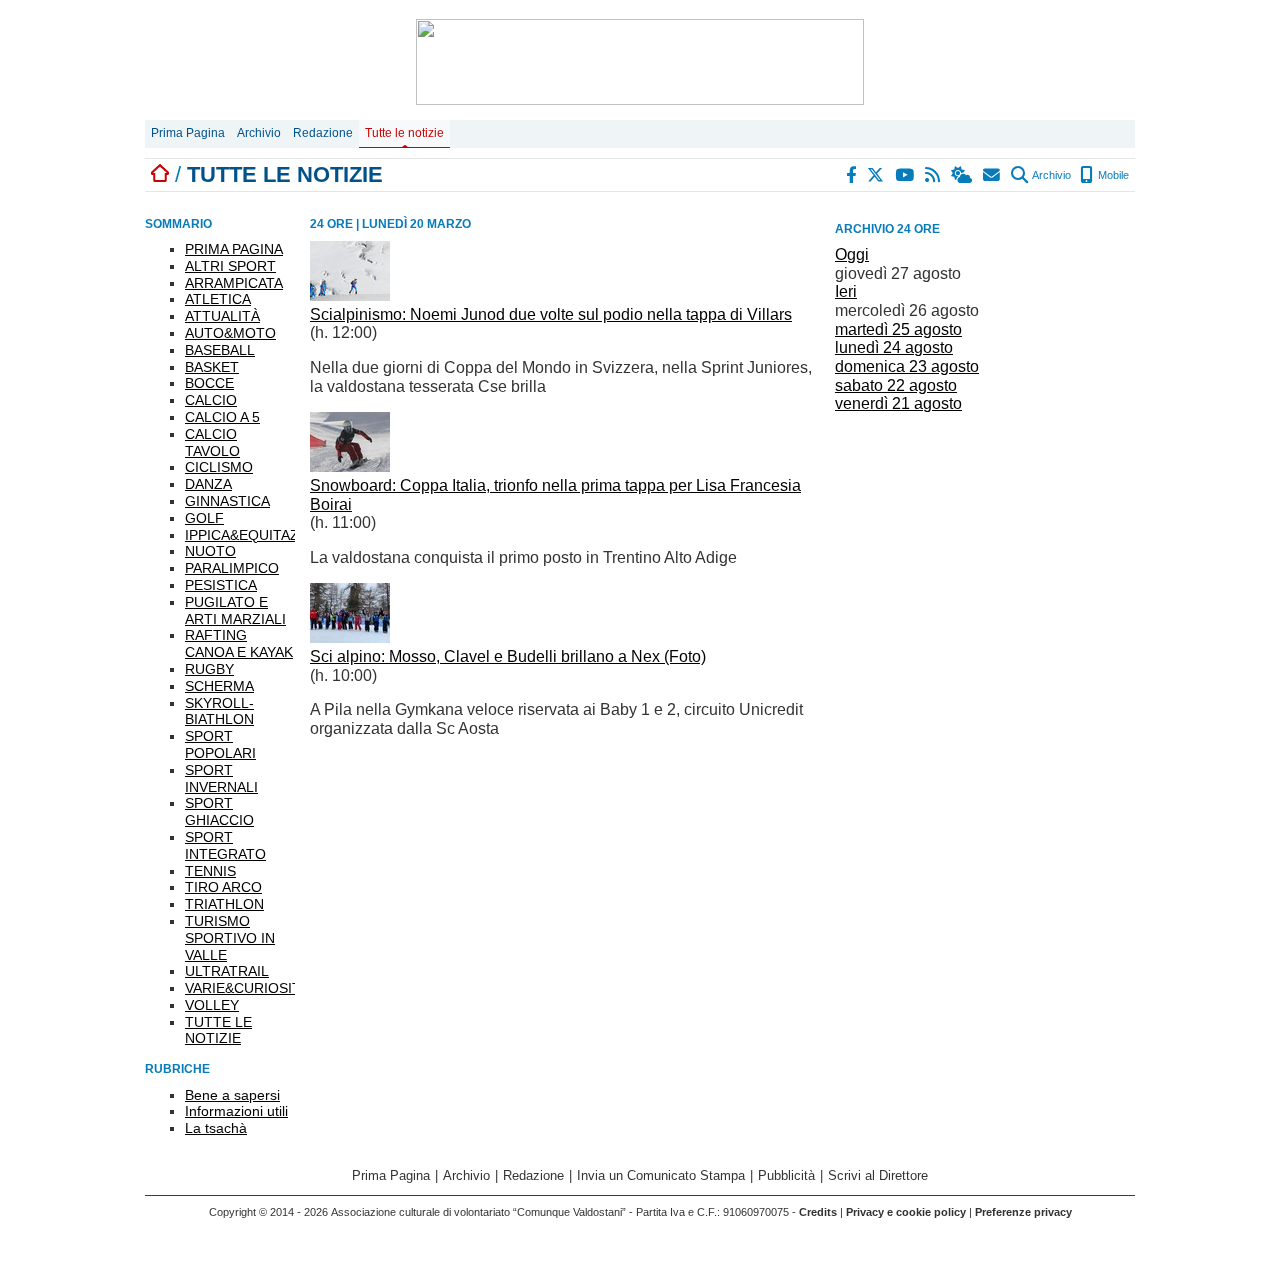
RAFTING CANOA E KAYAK (239, 643)
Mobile (1112, 175)
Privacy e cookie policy (906, 1212)
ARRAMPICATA (234, 283)
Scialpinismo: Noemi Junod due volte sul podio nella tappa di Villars (551, 314)
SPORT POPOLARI (220, 744)
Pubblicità (786, 1175)
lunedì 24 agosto (894, 347)
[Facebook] (852, 175)
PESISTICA (221, 585)
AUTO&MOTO (230, 333)
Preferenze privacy (1023, 1212)
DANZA (208, 484)
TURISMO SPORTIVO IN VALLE (230, 938)
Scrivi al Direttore (878, 1175)
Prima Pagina (188, 133)
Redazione (323, 133)
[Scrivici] (992, 175)
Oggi (852, 254)
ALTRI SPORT (230, 266)
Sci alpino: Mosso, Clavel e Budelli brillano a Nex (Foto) (508, 656)
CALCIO (211, 400)
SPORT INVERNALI (221, 778)
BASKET (212, 367)
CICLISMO (219, 467)
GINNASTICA (227, 501)
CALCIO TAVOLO (212, 442)
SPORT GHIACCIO (219, 811)
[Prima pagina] (160, 174)
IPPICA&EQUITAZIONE (259, 535)
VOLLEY (212, 1005)
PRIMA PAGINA (234, 249)
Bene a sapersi (232, 1095)
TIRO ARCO (223, 887)
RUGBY (209, 669)
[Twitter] (876, 175)
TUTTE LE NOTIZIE (218, 1030)
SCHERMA (219, 686)
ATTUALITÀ (222, 316)
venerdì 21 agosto (898, 403)
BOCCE (209, 383)
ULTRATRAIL (227, 971)
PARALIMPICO (232, 568)
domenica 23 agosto (907, 366)
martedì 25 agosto (898, 329)
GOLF (204, 518)
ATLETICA (218, 299)
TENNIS (210, 871)
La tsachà (216, 1128)
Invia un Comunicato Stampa (661, 1175)
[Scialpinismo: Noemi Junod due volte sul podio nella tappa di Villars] (350, 295)
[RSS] (933, 175)
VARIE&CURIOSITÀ (247, 988)
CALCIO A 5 (222, 417)
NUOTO (210, 551)
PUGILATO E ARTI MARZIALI (235, 610)
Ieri (846, 291)
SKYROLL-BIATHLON (219, 711)
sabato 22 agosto (896, 385)
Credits (818, 1212)
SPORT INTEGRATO (225, 845)
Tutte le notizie (404, 133)
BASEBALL (220, 350)
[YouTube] (905, 175)
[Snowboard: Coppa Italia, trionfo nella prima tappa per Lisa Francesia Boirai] (350, 466)
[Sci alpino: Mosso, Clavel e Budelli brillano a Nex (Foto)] (350, 637)
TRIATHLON (224, 904)
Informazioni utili (236, 1111)
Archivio (259, 133)
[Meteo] (962, 175)
